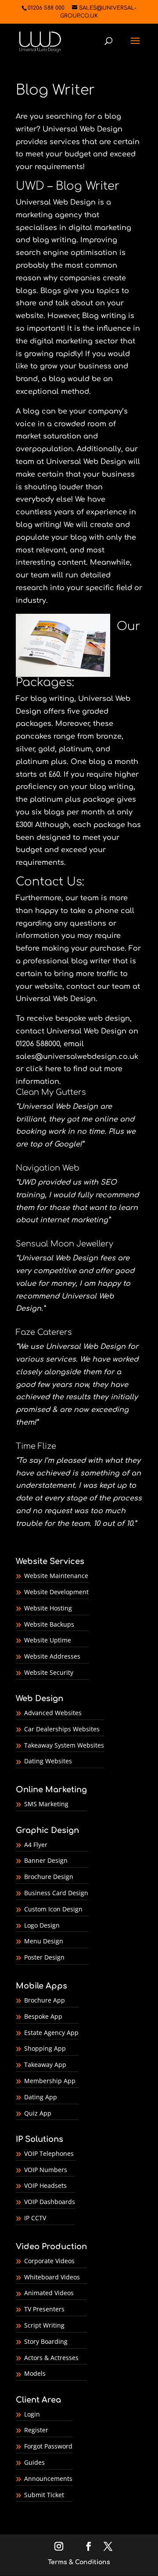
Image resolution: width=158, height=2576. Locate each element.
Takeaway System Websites (64, 1745)
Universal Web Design (83, 129)
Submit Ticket (44, 2495)
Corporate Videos (49, 2261)
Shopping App (45, 2048)
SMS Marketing (46, 1804)
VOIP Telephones (49, 2153)
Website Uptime (48, 1640)
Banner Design (46, 1860)
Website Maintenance (56, 1576)
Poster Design (44, 1957)
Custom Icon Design (53, 1909)
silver (25, 749)
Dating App (41, 2097)
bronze (109, 736)
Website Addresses (52, 1656)
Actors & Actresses (51, 2358)
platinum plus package (72, 800)
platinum (75, 749)
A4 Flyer (36, 1845)
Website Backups (49, 1624)
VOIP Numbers (46, 2170)
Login (32, 2414)
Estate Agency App (51, 2033)
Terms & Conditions (79, 2562)
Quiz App (38, 2113)
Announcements (48, 2479)
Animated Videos (49, 2293)
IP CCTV (35, 2218)
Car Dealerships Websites (62, 1729)
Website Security (49, 1672)
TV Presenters (44, 2309)
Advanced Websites (53, 1713)
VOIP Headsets (45, 2185)
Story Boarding (46, 2341)
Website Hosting (48, 1608)
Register (36, 2430)
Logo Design (42, 1925)
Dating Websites (48, 1761)
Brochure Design (49, 1877)
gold (47, 749)
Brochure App (45, 2000)
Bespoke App (43, 2016)
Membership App (50, 2081)
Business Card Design (56, 1893)
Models (35, 2373)
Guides (34, 2462)
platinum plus (41, 762)
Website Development (56, 1592)
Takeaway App (45, 2065)
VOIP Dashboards (50, 2202)
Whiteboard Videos (52, 2277)
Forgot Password (48, 2446)
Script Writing (44, 2325)
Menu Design (44, 1941)
